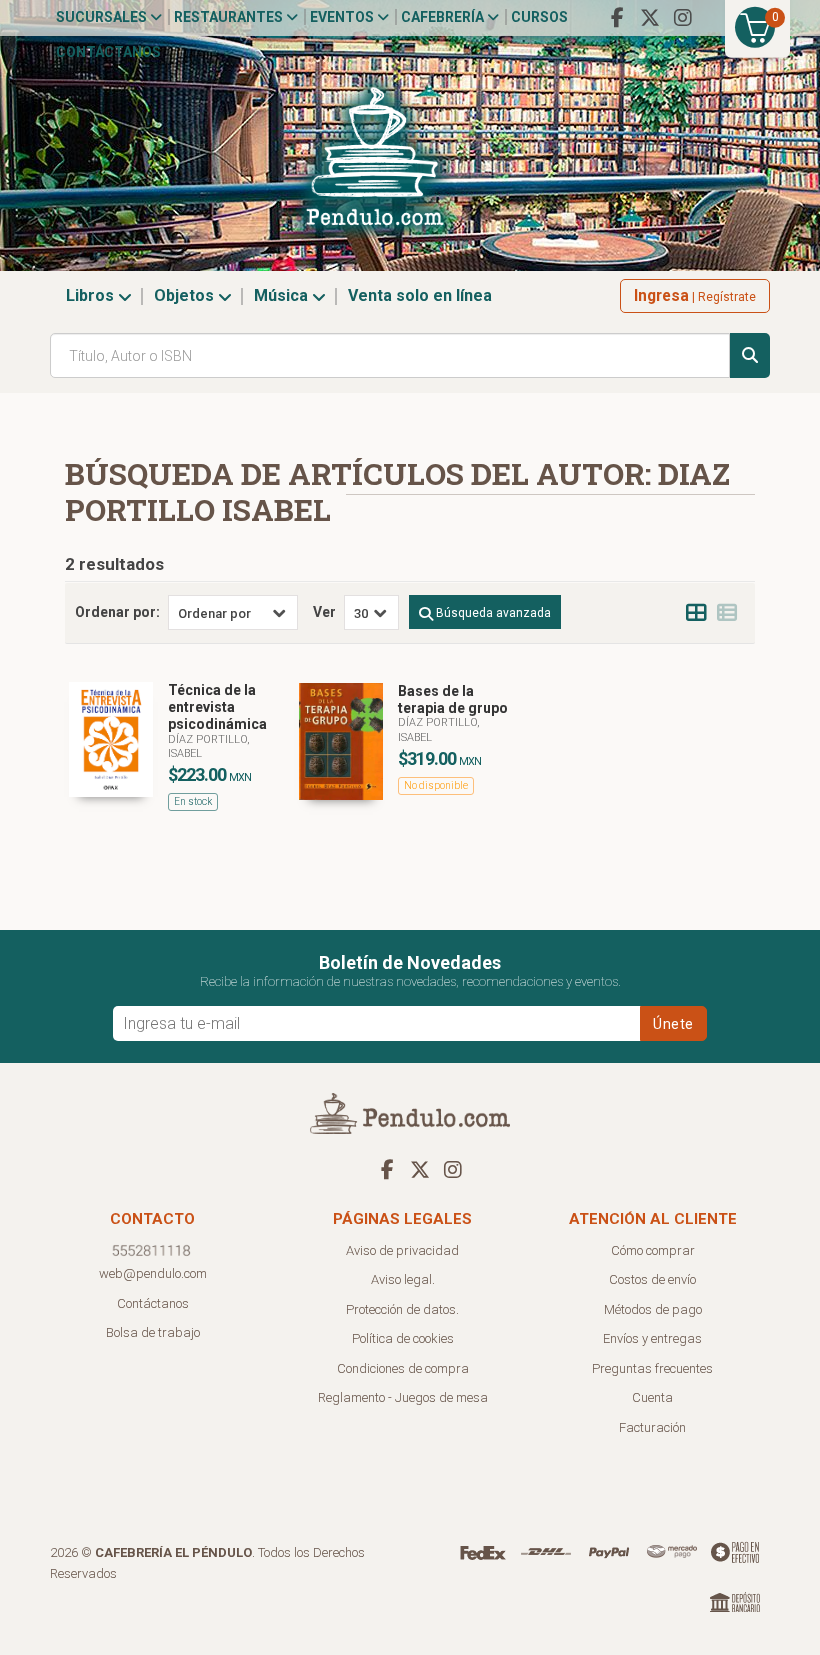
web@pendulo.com (153, 1273)
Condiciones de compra (403, 1368)
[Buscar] (750, 355)
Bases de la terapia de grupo (453, 699)
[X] (650, 18)
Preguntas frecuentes (652, 1368)
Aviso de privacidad (402, 1250)
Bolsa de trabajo (153, 1332)
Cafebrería (444, 17)
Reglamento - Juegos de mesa (403, 1397)
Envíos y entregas (652, 1338)
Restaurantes (230, 17)
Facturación (652, 1427)
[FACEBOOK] (617, 18)
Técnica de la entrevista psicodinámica (217, 707)
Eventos (343, 17)
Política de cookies (403, 1338)
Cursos (539, 17)
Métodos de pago (653, 1309)
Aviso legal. (403, 1279)
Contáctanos (108, 52)
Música (283, 295)
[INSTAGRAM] (683, 18)
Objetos (186, 295)
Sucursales (103, 17)
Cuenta (652, 1397)
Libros (92, 295)
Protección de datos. (402, 1309)
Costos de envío (652, 1279)
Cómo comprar (653, 1250)
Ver (324, 612)
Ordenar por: (117, 612)
